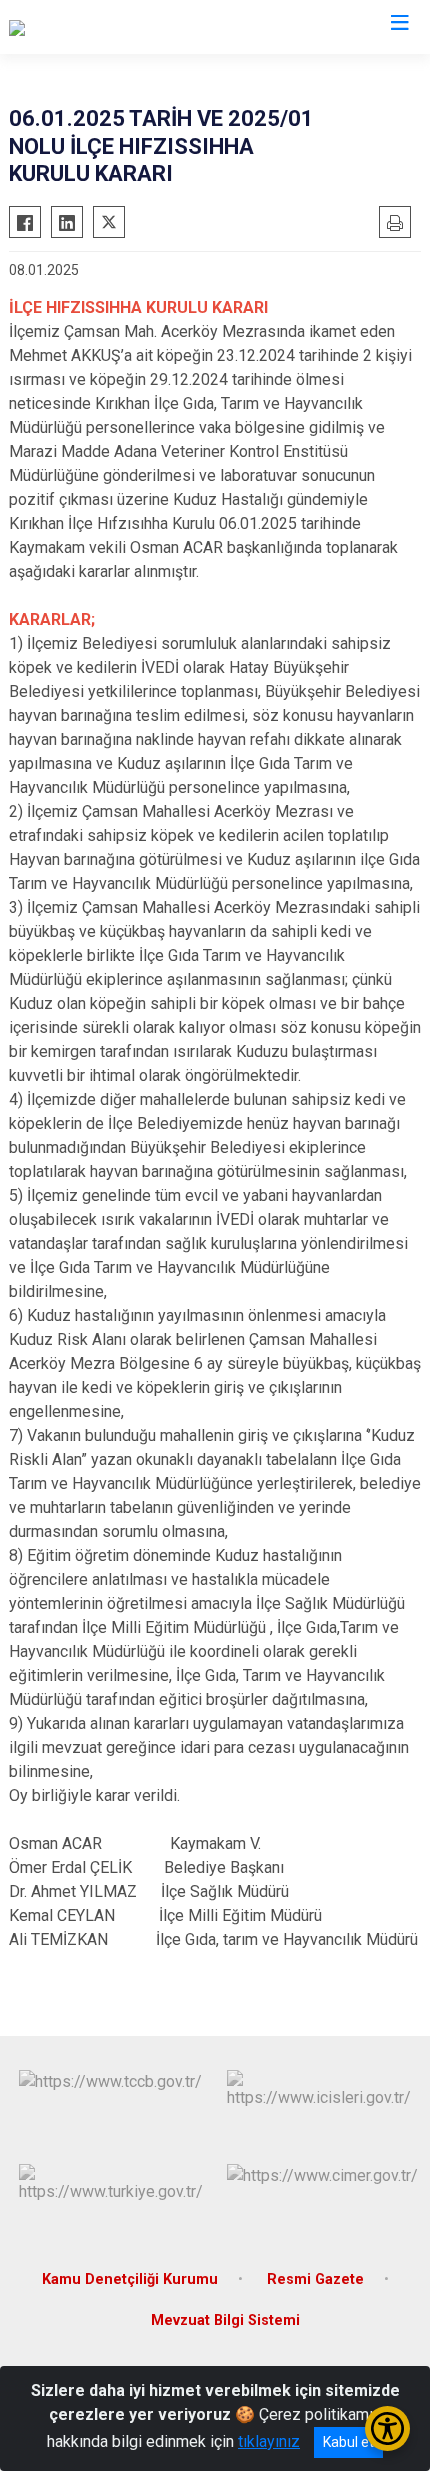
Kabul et (348, 2442)
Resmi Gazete (315, 2279)
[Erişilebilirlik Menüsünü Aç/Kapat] (387, 2428)
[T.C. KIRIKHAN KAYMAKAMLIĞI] (118, 27)
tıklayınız (269, 2441)
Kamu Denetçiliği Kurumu (130, 2279)
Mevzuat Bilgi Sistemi (225, 2320)
